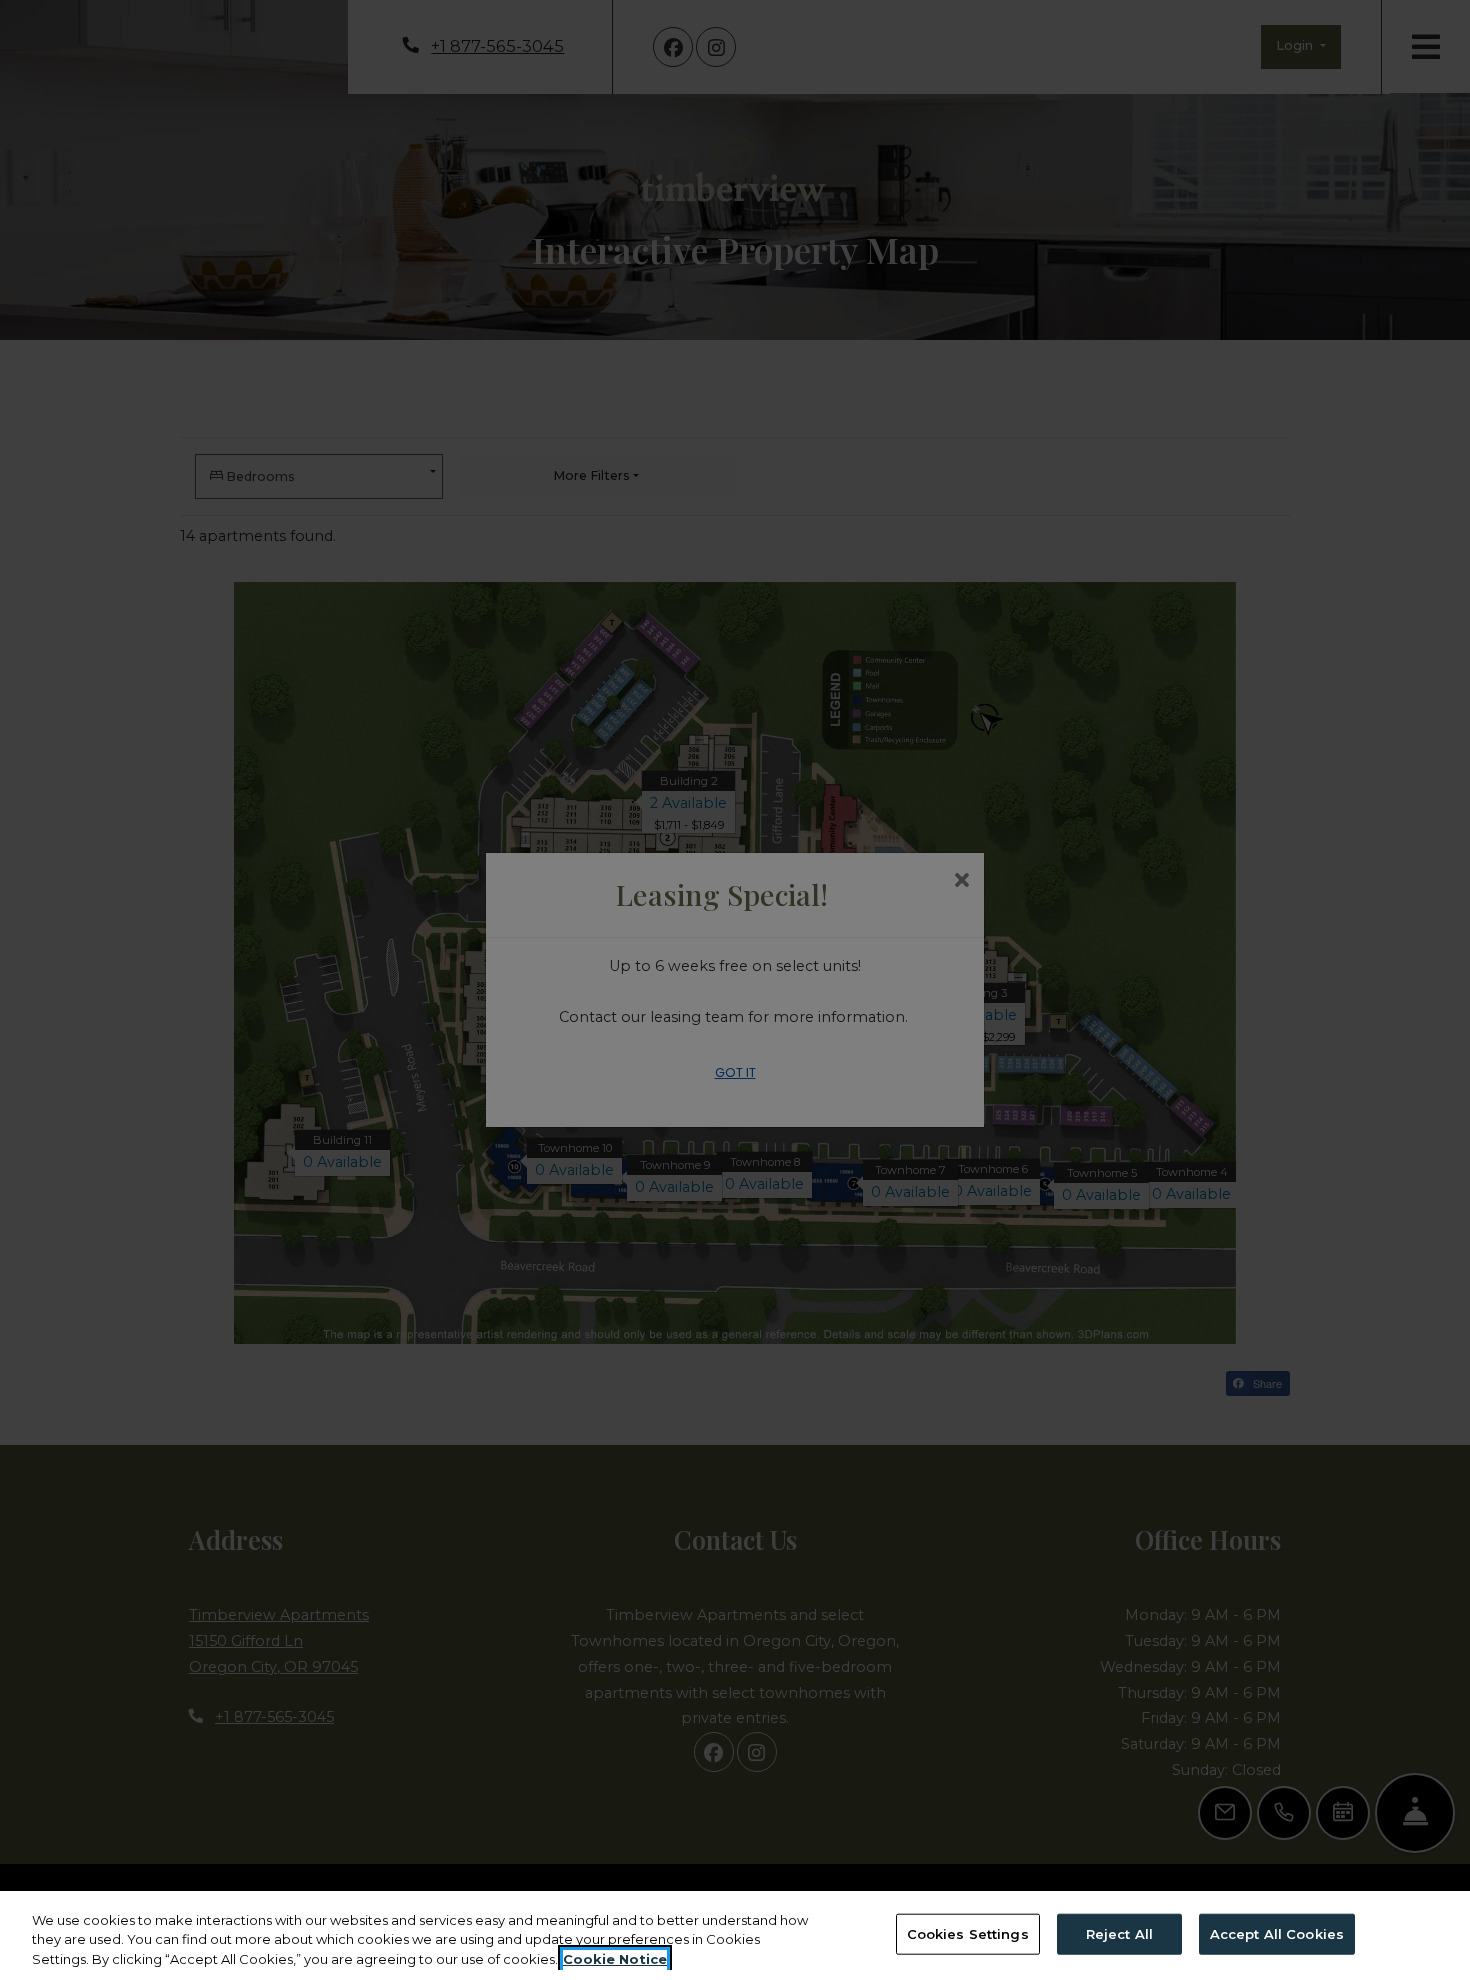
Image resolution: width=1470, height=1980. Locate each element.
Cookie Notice (615, 1959)
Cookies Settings (968, 1933)
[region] (735, 1935)
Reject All (1119, 1933)
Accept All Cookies (1277, 1933)
